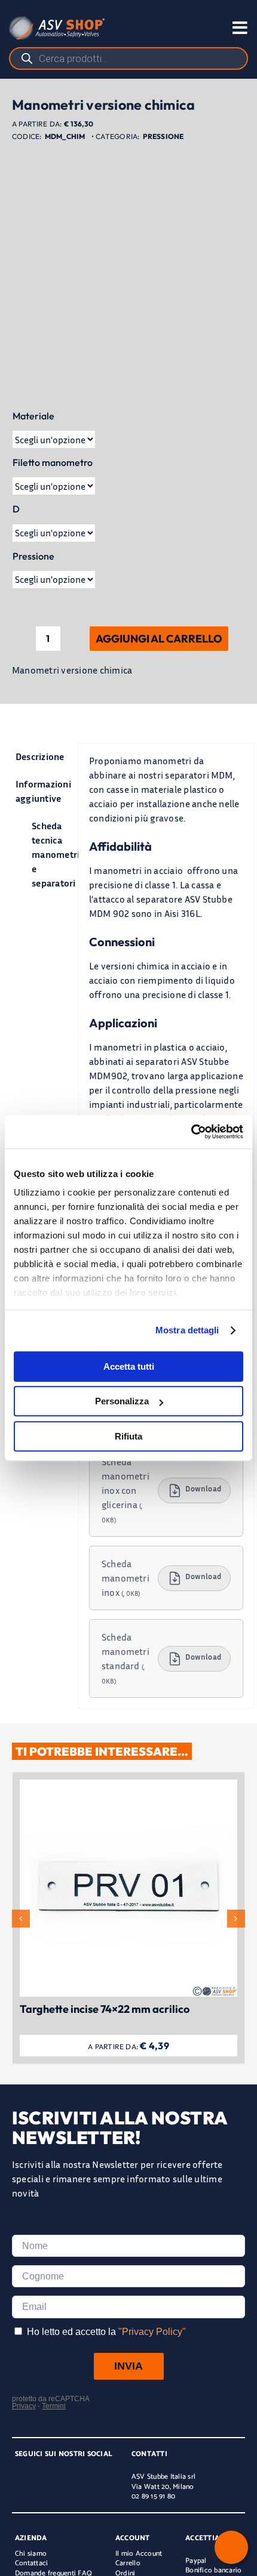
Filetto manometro (53, 462)
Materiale (33, 416)
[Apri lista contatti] (231, 2547)
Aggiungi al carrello (159, 639)
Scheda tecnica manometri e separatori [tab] (50, 854)
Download (203, 1489)
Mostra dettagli (187, 1330)
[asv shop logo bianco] (57, 21)
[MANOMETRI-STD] (128, 270)
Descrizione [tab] (40, 756)
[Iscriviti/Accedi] (188, 28)
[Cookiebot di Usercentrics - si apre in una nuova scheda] (191, 1132)
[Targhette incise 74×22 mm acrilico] (128, 1786)
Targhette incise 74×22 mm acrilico (105, 2009)
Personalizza (122, 1401)
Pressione (163, 136)
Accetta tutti (129, 1366)
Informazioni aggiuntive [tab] (42, 791)
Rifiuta (128, 1436)
